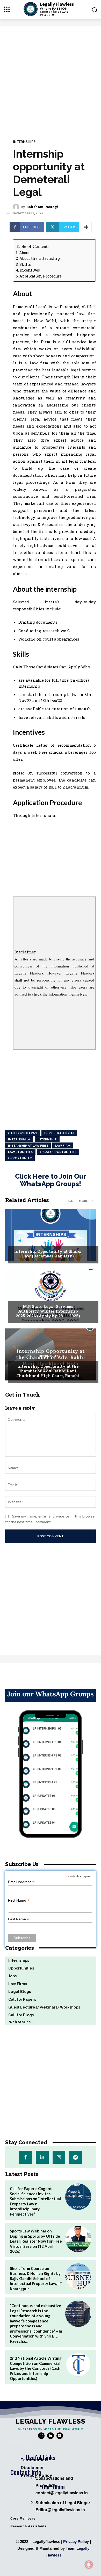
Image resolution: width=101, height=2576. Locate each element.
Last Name (19, 1919)
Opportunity (20, 1158)
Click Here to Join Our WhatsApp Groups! (51, 1180)
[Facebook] (26, 2157)
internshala (19, 1139)
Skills (25, 264)
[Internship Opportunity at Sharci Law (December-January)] (51, 1235)
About (24, 253)
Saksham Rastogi (42, 207)
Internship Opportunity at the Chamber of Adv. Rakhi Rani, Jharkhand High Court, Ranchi (48, 1371)
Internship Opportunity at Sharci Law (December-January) (48, 1254)
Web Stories (18, 2022)
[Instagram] (59, 2157)
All (70, 1201)
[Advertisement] (51, 79)
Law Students (20, 1152)
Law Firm (63, 1145)
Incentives (30, 270)
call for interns (23, 1133)
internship (47, 1139)
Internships (24, 142)
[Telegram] (75, 2157)
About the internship (40, 258)
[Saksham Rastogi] (17, 207)
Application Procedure (41, 276)
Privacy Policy (76, 2542)
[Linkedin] (42, 2157)
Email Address (21, 1882)
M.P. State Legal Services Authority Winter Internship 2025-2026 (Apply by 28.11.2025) (48, 1311)
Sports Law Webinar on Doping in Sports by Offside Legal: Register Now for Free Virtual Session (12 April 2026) (36, 2241)
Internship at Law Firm (28, 1145)
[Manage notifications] (89, 2565)
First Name (19, 1900)
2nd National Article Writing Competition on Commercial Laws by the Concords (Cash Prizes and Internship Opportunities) (36, 2368)
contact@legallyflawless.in (62, 2493)
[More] (86, 227)
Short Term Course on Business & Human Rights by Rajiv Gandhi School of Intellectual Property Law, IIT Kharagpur (36, 2278)
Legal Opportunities (58, 1152)
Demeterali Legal (59, 1133)
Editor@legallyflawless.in (60, 2510)
